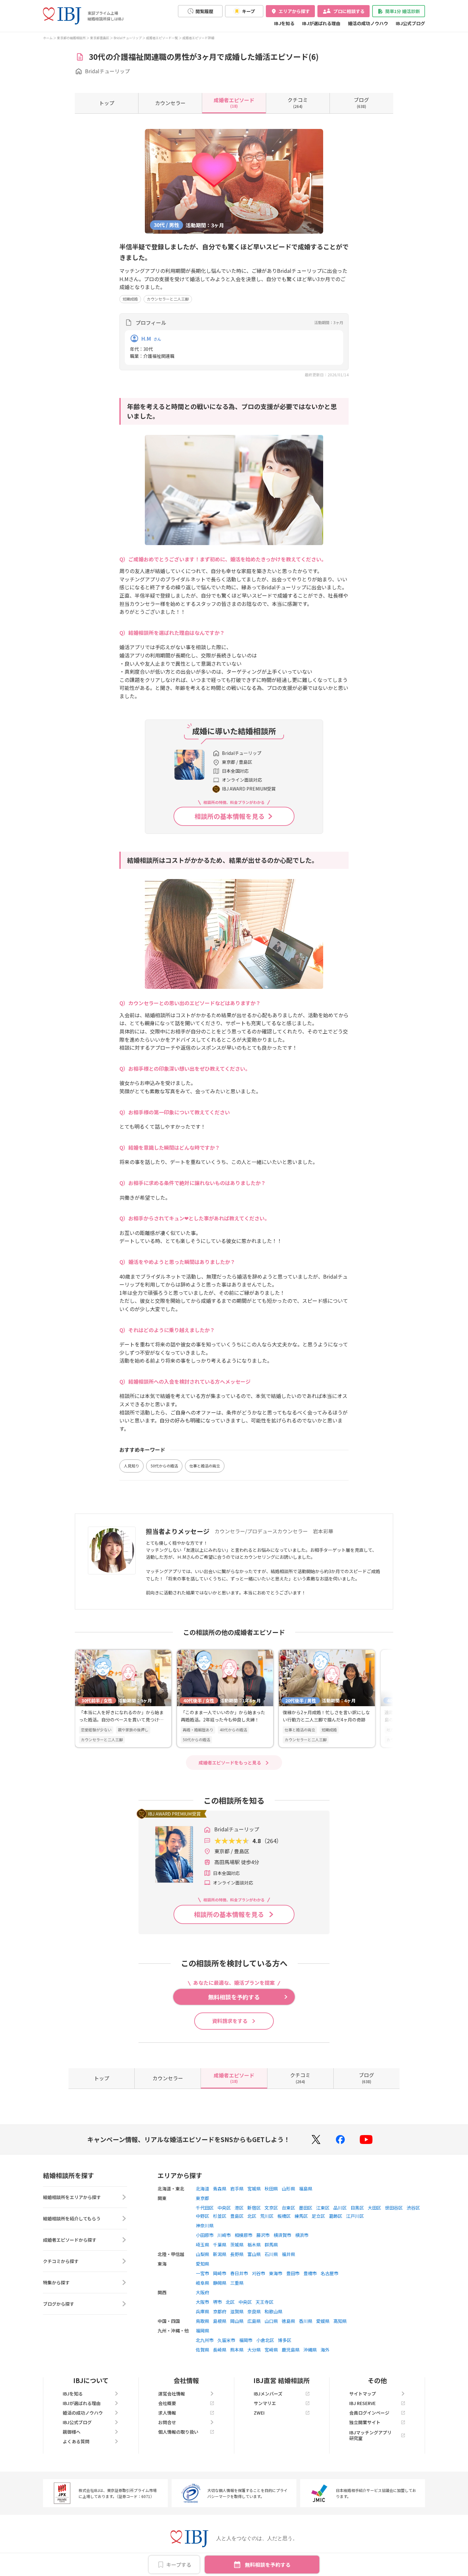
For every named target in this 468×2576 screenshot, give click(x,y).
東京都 (202, 2198)
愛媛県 (323, 2321)
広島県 (254, 2321)
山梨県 (202, 2254)
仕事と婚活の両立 (205, 1466)
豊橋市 (310, 2273)
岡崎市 (220, 2273)
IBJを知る (284, 23)
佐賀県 (202, 2350)
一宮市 (202, 2273)
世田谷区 (394, 2208)
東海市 (276, 2273)
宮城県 (254, 2189)
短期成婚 (130, 299)
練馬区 (301, 2216)
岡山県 (237, 2321)
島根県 (220, 2321)
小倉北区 (265, 2340)
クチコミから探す (61, 2261)
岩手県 (237, 2189)
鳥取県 (202, 2321)
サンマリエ (265, 2403)
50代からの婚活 (164, 1466)
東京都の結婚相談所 (71, 38)
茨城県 (237, 2245)
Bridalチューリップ (128, 38)
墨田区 (306, 2208)
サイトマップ (363, 2394)
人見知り (131, 1466)
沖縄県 (310, 2350)
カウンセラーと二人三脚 (168, 299)
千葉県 (220, 2245)
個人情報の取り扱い (178, 2432)
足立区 (318, 2216)
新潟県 (220, 2254)
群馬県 (271, 2245)
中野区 (202, 2216)
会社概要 (167, 2403)
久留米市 (226, 2340)
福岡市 (246, 2340)
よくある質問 (76, 2441)
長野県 (237, 2254)
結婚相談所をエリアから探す (72, 2197)
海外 (325, 2350)
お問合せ (167, 2422)
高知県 (340, 2321)
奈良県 (254, 2311)
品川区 (340, 2208)
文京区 (271, 2208)
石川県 (271, 2254)
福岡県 (202, 2331)
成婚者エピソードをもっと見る (230, 1763)
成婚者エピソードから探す (70, 2240)
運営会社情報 (172, 2394)
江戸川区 (355, 2216)
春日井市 (239, 2273)
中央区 (224, 2208)
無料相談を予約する (268, 2565)
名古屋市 (330, 2273)
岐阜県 (202, 2283)
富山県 (254, 2254)
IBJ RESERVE (362, 2403)
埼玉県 (202, 2245)
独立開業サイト (365, 2422)
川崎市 (224, 2235)
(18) (234, 103)
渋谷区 (413, 2208)
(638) (361, 103)
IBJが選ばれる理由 (321, 23)
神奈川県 (205, 2225)
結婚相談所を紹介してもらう (72, 2218)
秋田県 (271, 2189)
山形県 (288, 2189)
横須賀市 (282, 2235)
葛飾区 (336, 2216)
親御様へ (72, 2432)
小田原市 (205, 2235)
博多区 (285, 2340)
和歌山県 (273, 2311)
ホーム (48, 38)
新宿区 (254, 2208)
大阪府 (202, 2292)
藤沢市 (263, 2235)
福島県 (306, 2189)
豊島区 (237, 2216)
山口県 (271, 2321)
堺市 (217, 2302)
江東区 (323, 2208)
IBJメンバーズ (268, 2394)
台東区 (288, 2208)
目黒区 (357, 2208)
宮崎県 (271, 2350)
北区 (252, 2216)
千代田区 (205, 2208)
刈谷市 (259, 2273)
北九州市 (205, 2340)
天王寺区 (265, 2302)
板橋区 (284, 2216)
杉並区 (220, 2216)
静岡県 (220, 2283)
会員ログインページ (369, 2413)
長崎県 (220, 2350)
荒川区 (267, 2216)
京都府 (220, 2311)
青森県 (220, 2189)
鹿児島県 (291, 2350)
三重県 (237, 2283)
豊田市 (293, 2273)
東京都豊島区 (100, 38)
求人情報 (167, 2413)
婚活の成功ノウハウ (368, 23)
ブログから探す (59, 2304)
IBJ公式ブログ (410, 23)
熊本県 (237, 2350)
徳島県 (288, 2321)
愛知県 (202, 2264)
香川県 (306, 2321)
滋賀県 (237, 2311)
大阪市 (202, 2302)
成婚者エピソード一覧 (162, 38)
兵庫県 (202, 2311)
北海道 (202, 2189)
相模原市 (244, 2235)
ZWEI (259, 2413)
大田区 (374, 2208)
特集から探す (56, 2282)
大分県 (254, 2350)
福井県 (288, 2254)
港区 (239, 2208)
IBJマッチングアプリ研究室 (370, 2435)
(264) (298, 103)
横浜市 (302, 2235)
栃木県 (254, 2245)
